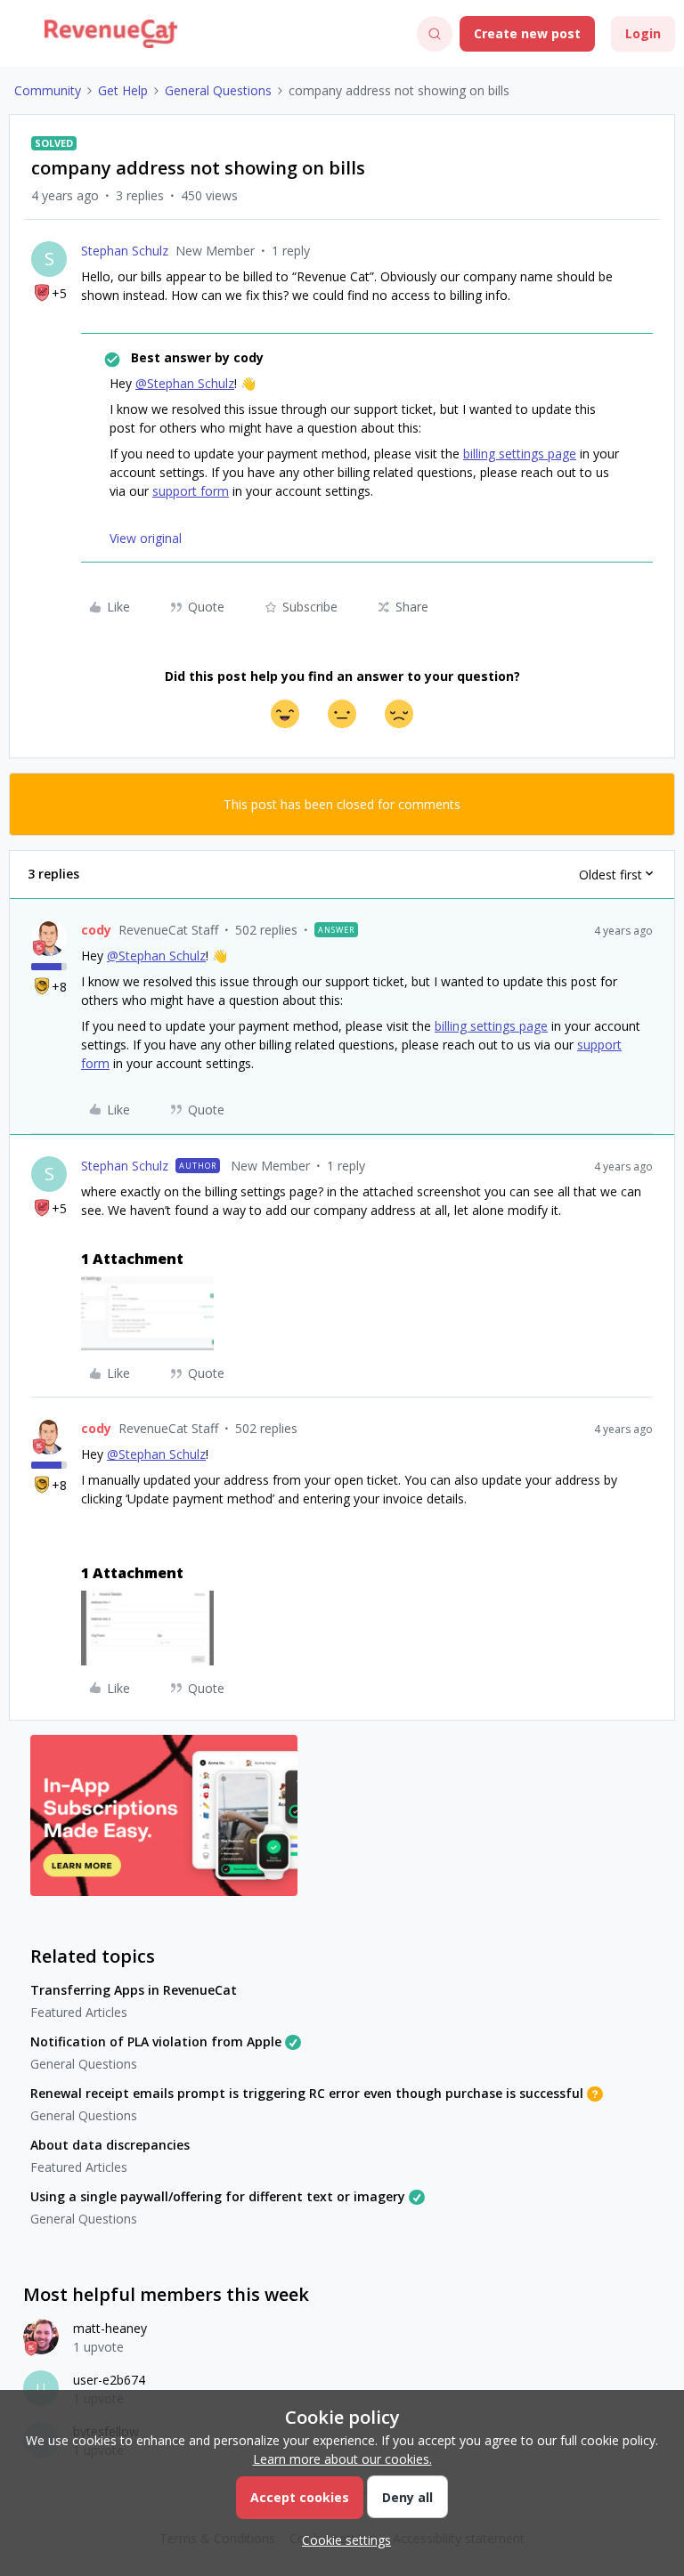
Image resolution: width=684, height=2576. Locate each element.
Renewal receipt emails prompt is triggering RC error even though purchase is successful (307, 2093)
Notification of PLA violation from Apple (156, 2041)
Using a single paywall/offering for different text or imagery (218, 2196)
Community (48, 90)
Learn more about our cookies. (342, 2459)
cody (96, 930)
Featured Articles (79, 2012)
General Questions (218, 90)
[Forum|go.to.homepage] (111, 34)
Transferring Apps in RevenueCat (134, 1990)
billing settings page (520, 454)
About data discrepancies (110, 2145)
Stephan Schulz (125, 251)
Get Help (123, 90)
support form (191, 491)
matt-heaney (110, 2328)
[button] (20, 37)
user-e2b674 (109, 2380)
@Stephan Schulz (185, 383)
